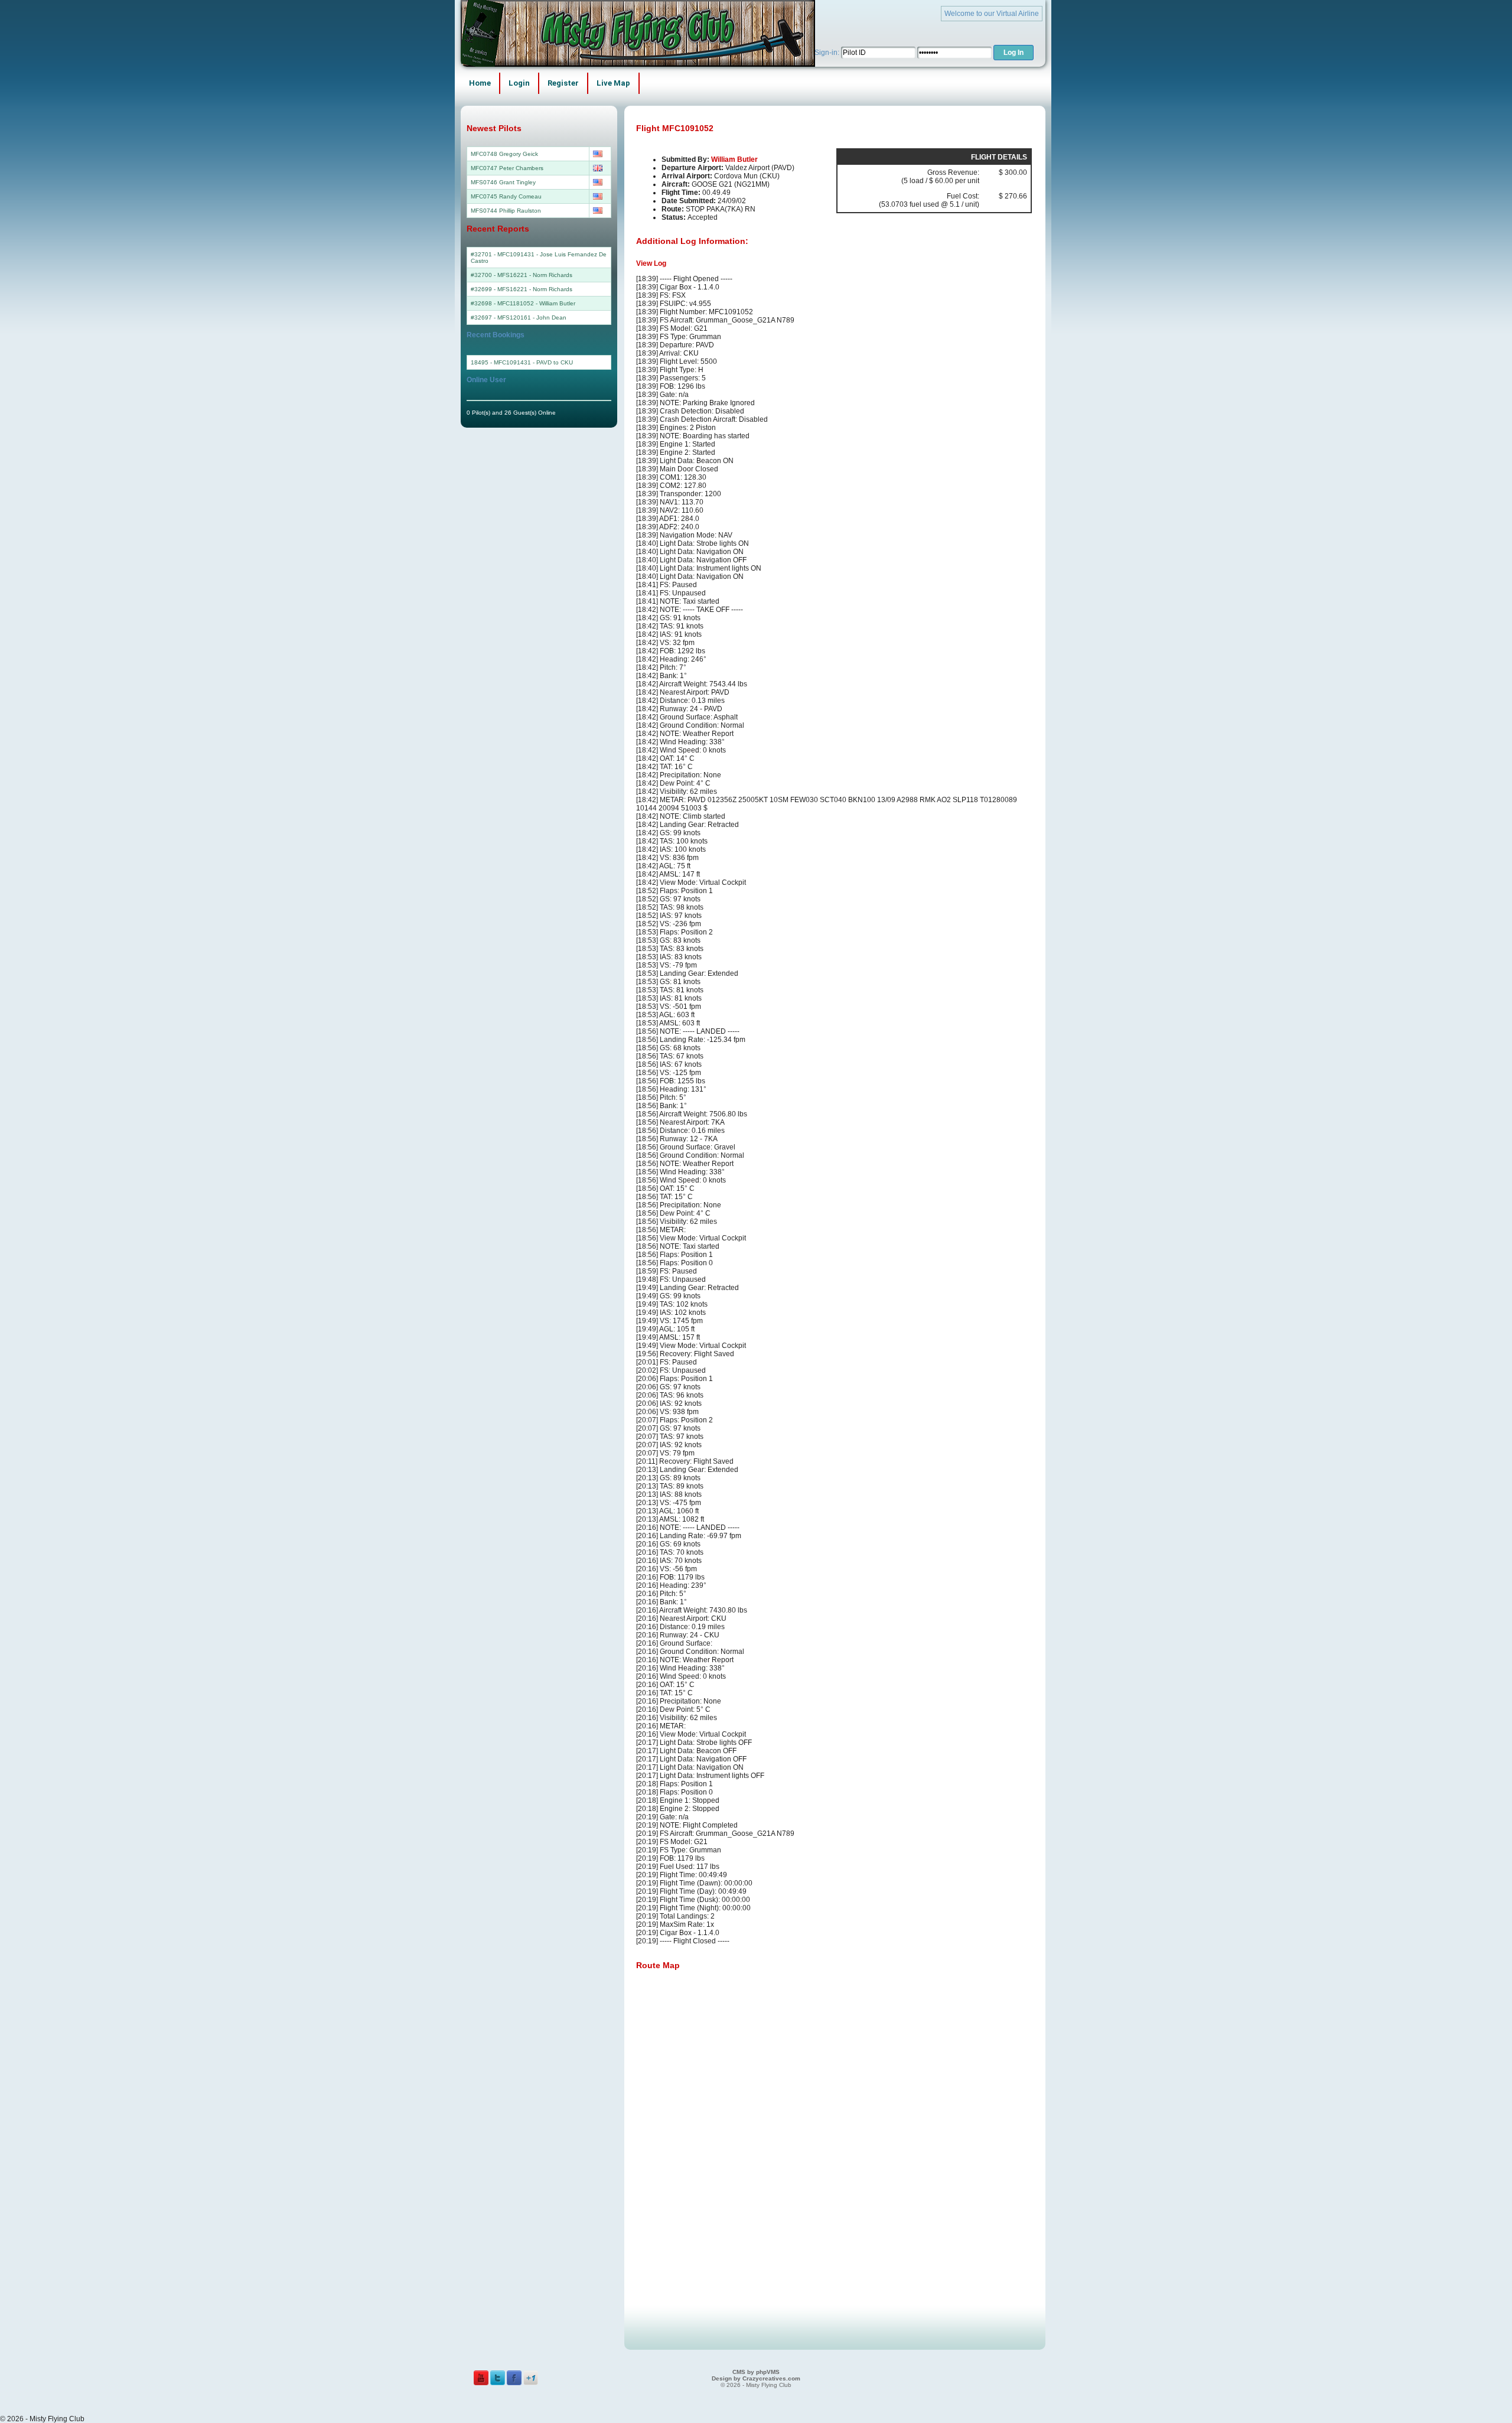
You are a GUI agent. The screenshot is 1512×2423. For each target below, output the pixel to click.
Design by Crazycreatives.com (756, 2378)
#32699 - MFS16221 (499, 289)
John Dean (551, 317)
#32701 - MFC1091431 (503, 254)
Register (563, 83)
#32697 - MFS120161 (501, 317)
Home (480, 83)
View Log (651, 263)
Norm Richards (553, 275)
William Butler (734, 159)
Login (519, 83)
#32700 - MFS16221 (499, 275)
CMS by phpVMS (756, 2372)
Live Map (613, 83)
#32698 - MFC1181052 (502, 303)
